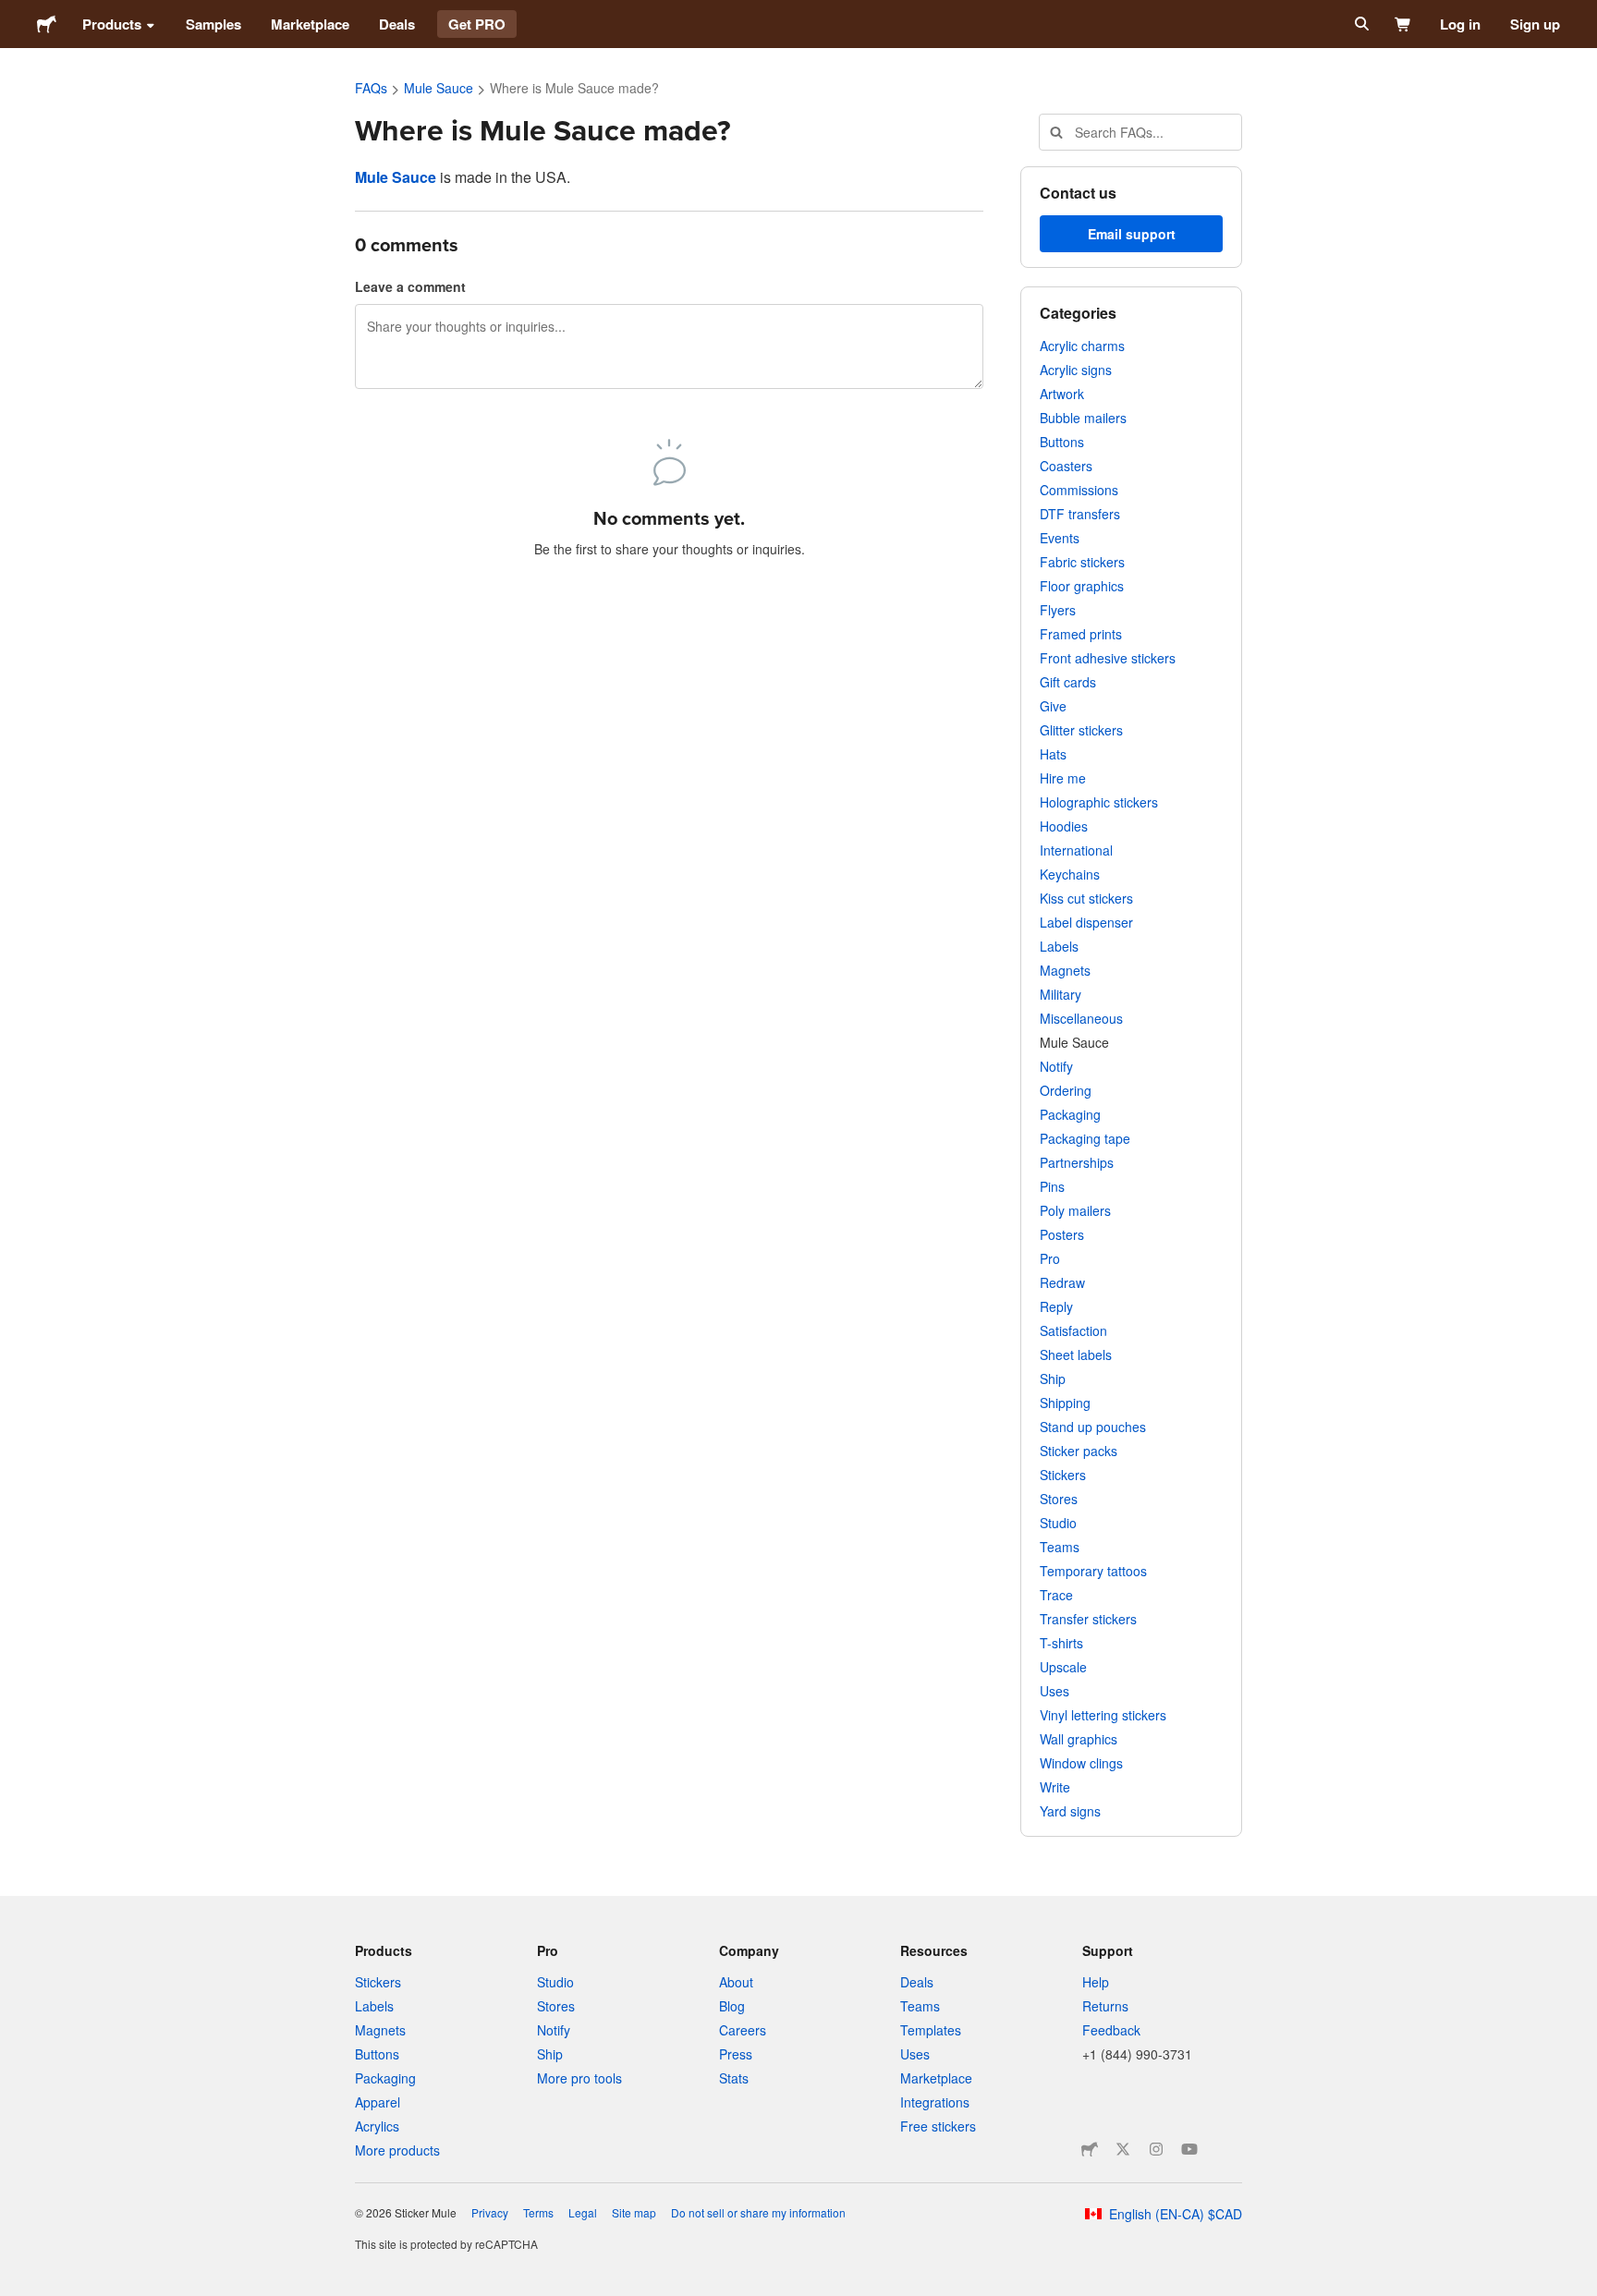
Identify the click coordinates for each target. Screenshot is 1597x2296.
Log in (1460, 24)
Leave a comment (410, 286)
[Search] (1360, 24)
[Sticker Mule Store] (1090, 2149)
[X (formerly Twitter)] (1123, 2149)
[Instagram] (1156, 2149)
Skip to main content (14, 14)
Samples (213, 24)
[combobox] (1140, 132)
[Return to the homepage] (47, 24)
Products (112, 24)
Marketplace (310, 24)
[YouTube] (1189, 2149)
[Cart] (1403, 24)
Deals (397, 24)
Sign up (1535, 24)
